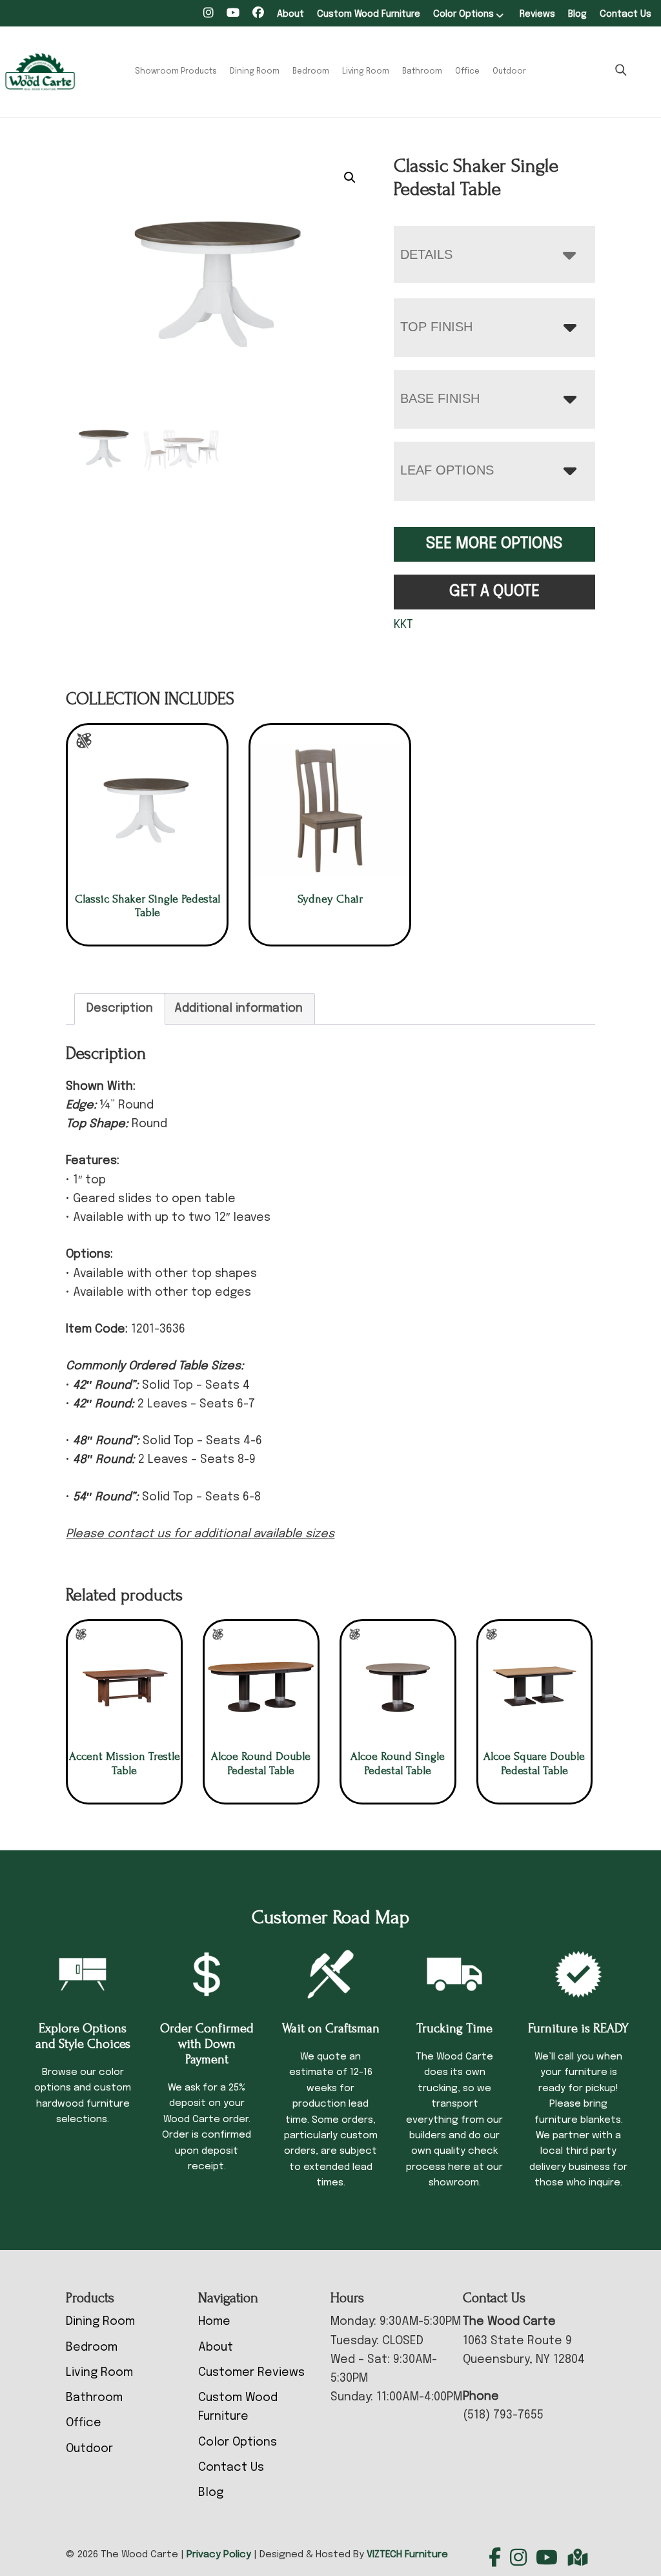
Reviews (537, 14)
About (290, 14)
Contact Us (625, 14)
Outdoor (509, 72)
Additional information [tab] (239, 1008)
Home (214, 2322)
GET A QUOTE (494, 592)
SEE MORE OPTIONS (494, 544)
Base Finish (440, 398)
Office (467, 72)
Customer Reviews (251, 2373)
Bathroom (422, 72)
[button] (350, 178)
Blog (577, 14)
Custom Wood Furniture (369, 14)
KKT (403, 625)
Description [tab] (120, 1008)
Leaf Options (447, 470)
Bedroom (311, 72)
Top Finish (436, 327)
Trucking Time (454, 2029)
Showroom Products (176, 72)
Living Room (366, 72)
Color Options (463, 14)
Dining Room (255, 72)
